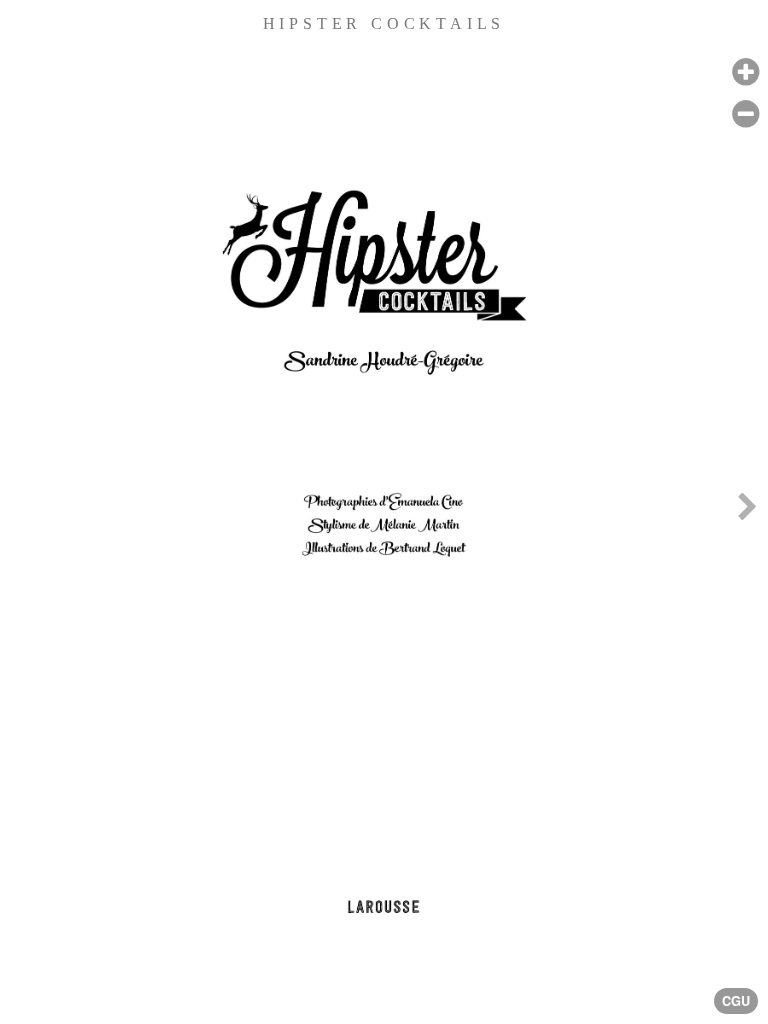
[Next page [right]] (747, 512)
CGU (736, 1001)
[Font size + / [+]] (745, 72)
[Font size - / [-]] (745, 114)
